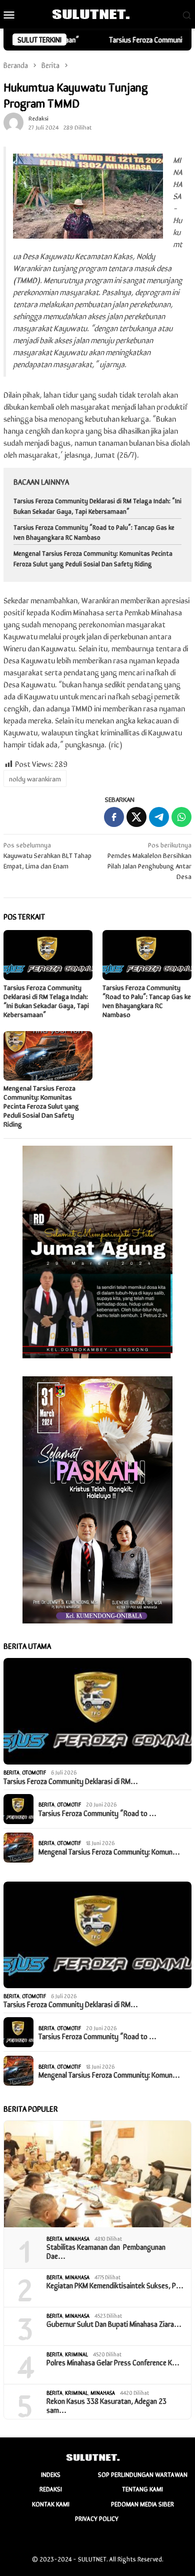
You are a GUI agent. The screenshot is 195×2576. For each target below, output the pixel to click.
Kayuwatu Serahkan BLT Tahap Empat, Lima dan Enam (47, 855)
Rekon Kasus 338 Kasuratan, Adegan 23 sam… (106, 2405)
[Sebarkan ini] (114, 817)
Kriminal (76, 2354)
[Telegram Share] (159, 817)
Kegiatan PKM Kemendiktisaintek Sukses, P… (115, 2285)
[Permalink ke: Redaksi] (13, 121)
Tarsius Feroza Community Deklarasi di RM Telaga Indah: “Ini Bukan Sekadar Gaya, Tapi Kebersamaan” (97, 506)
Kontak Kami (51, 2504)
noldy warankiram (35, 778)
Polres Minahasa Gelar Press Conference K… (113, 2362)
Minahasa (77, 2238)
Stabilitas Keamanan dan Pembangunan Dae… (106, 2251)
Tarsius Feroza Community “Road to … (97, 1813)
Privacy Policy (97, 2518)
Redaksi (51, 2489)
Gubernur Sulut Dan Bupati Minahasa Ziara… (114, 2324)
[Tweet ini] (136, 817)
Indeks (51, 2474)
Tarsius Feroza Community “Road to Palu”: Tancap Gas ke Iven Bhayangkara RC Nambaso (94, 532)
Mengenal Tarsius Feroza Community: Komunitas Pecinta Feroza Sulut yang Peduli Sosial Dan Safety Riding (93, 558)
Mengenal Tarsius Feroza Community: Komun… (109, 1852)
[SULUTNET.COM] (97, 13)
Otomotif (34, 1772)
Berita (11, 1772)
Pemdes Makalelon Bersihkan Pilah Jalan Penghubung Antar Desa (149, 860)
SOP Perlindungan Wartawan (143, 2474)
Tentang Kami (142, 2489)
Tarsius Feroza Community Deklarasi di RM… (71, 1781)
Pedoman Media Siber (142, 2504)
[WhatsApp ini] (181, 817)
